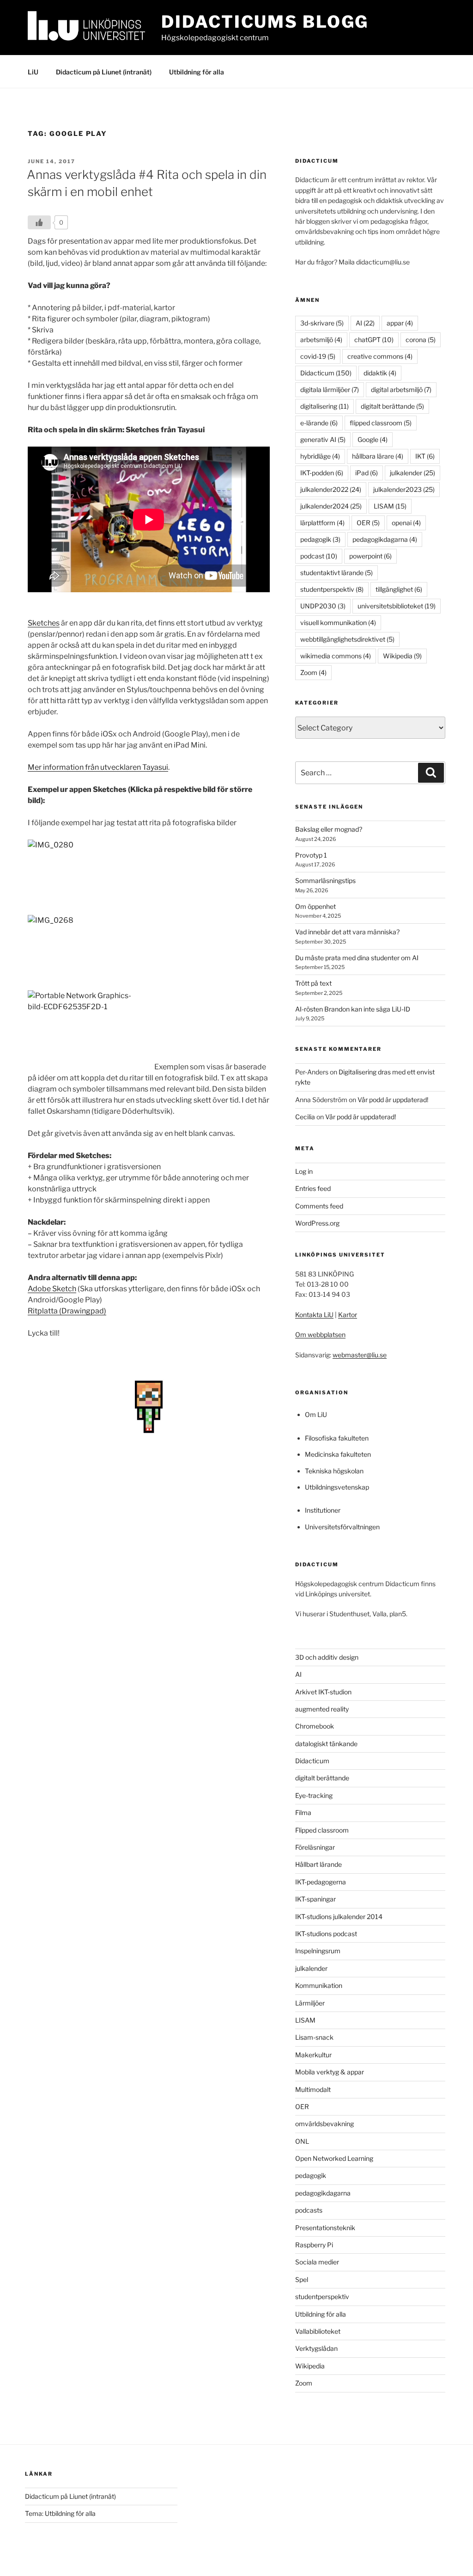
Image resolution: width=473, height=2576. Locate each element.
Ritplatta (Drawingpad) (67, 1311)
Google (373, 439)
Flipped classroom (322, 1830)
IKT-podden (322, 473)
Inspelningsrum (318, 1951)
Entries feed (313, 1188)
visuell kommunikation (338, 623)
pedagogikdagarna (385, 539)
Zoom (313, 672)
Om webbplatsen (320, 1334)
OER (368, 523)
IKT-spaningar (315, 1899)
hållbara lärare (378, 456)
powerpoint (370, 556)
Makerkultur (313, 2055)
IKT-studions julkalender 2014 (339, 1917)
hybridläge (320, 456)
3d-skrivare (322, 323)
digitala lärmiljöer (330, 389)
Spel (302, 2279)
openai (406, 523)
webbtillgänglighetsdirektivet (347, 639)
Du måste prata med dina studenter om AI (357, 958)
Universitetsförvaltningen (342, 1527)
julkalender (412, 473)
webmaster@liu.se (360, 1355)
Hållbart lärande (318, 1864)
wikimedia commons (336, 656)
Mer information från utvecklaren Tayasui (98, 767)
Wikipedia (402, 656)
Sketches (44, 623)
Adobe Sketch (52, 1289)
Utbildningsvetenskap (337, 1487)
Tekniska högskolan (334, 1471)
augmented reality (322, 1709)
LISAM (390, 506)
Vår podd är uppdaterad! (393, 1100)
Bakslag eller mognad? (329, 829)
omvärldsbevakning (324, 2124)
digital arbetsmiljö (401, 389)
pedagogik (320, 539)
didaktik (380, 373)
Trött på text (313, 983)
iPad (367, 473)
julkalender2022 (331, 489)
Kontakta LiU (314, 1315)
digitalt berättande (392, 406)
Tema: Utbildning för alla (60, 2513)
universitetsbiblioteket (397, 606)
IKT (425, 456)
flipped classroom (381, 423)
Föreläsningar (315, 1847)
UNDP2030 (323, 606)
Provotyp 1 (311, 855)
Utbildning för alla (197, 72)
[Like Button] (39, 222)
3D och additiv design (327, 1657)
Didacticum (326, 373)
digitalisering (324, 406)
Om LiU (316, 1414)
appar (400, 323)
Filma (303, 1812)
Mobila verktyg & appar (330, 2072)
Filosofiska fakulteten (337, 1438)
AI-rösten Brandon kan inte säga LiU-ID (353, 1009)
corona (421, 340)
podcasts (309, 2210)
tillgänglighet (399, 589)
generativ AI (323, 439)
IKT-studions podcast (326, 1934)
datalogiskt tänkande (326, 1744)
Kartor (348, 1315)
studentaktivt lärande (337, 573)
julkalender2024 (331, 506)
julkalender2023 (404, 489)
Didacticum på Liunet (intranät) (104, 72)
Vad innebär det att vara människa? (347, 932)
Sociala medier (317, 2262)
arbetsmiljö (321, 340)
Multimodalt (313, 2089)
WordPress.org (317, 1223)
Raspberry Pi (314, 2245)
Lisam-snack (314, 2037)
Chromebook (315, 1726)
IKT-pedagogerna (321, 1882)
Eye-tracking (314, 1795)
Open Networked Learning (334, 2158)
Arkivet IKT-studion (323, 1692)
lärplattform (322, 523)
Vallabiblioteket (318, 2331)
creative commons (380, 356)
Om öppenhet (315, 906)
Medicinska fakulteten (338, 1454)
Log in (304, 1171)
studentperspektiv (332, 589)
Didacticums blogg (265, 22)
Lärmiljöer (310, 2003)
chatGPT (374, 340)
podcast (319, 556)
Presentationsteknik (325, 2228)
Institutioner (323, 1510)
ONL (302, 2141)
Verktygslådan (316, 2348)
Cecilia (305, 1117)
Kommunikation (319, 1985)
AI (365, 323)
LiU (33, 72)
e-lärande (319, 423)
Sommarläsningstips (325, 880)
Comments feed (319, 1206)
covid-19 (318, 356)
